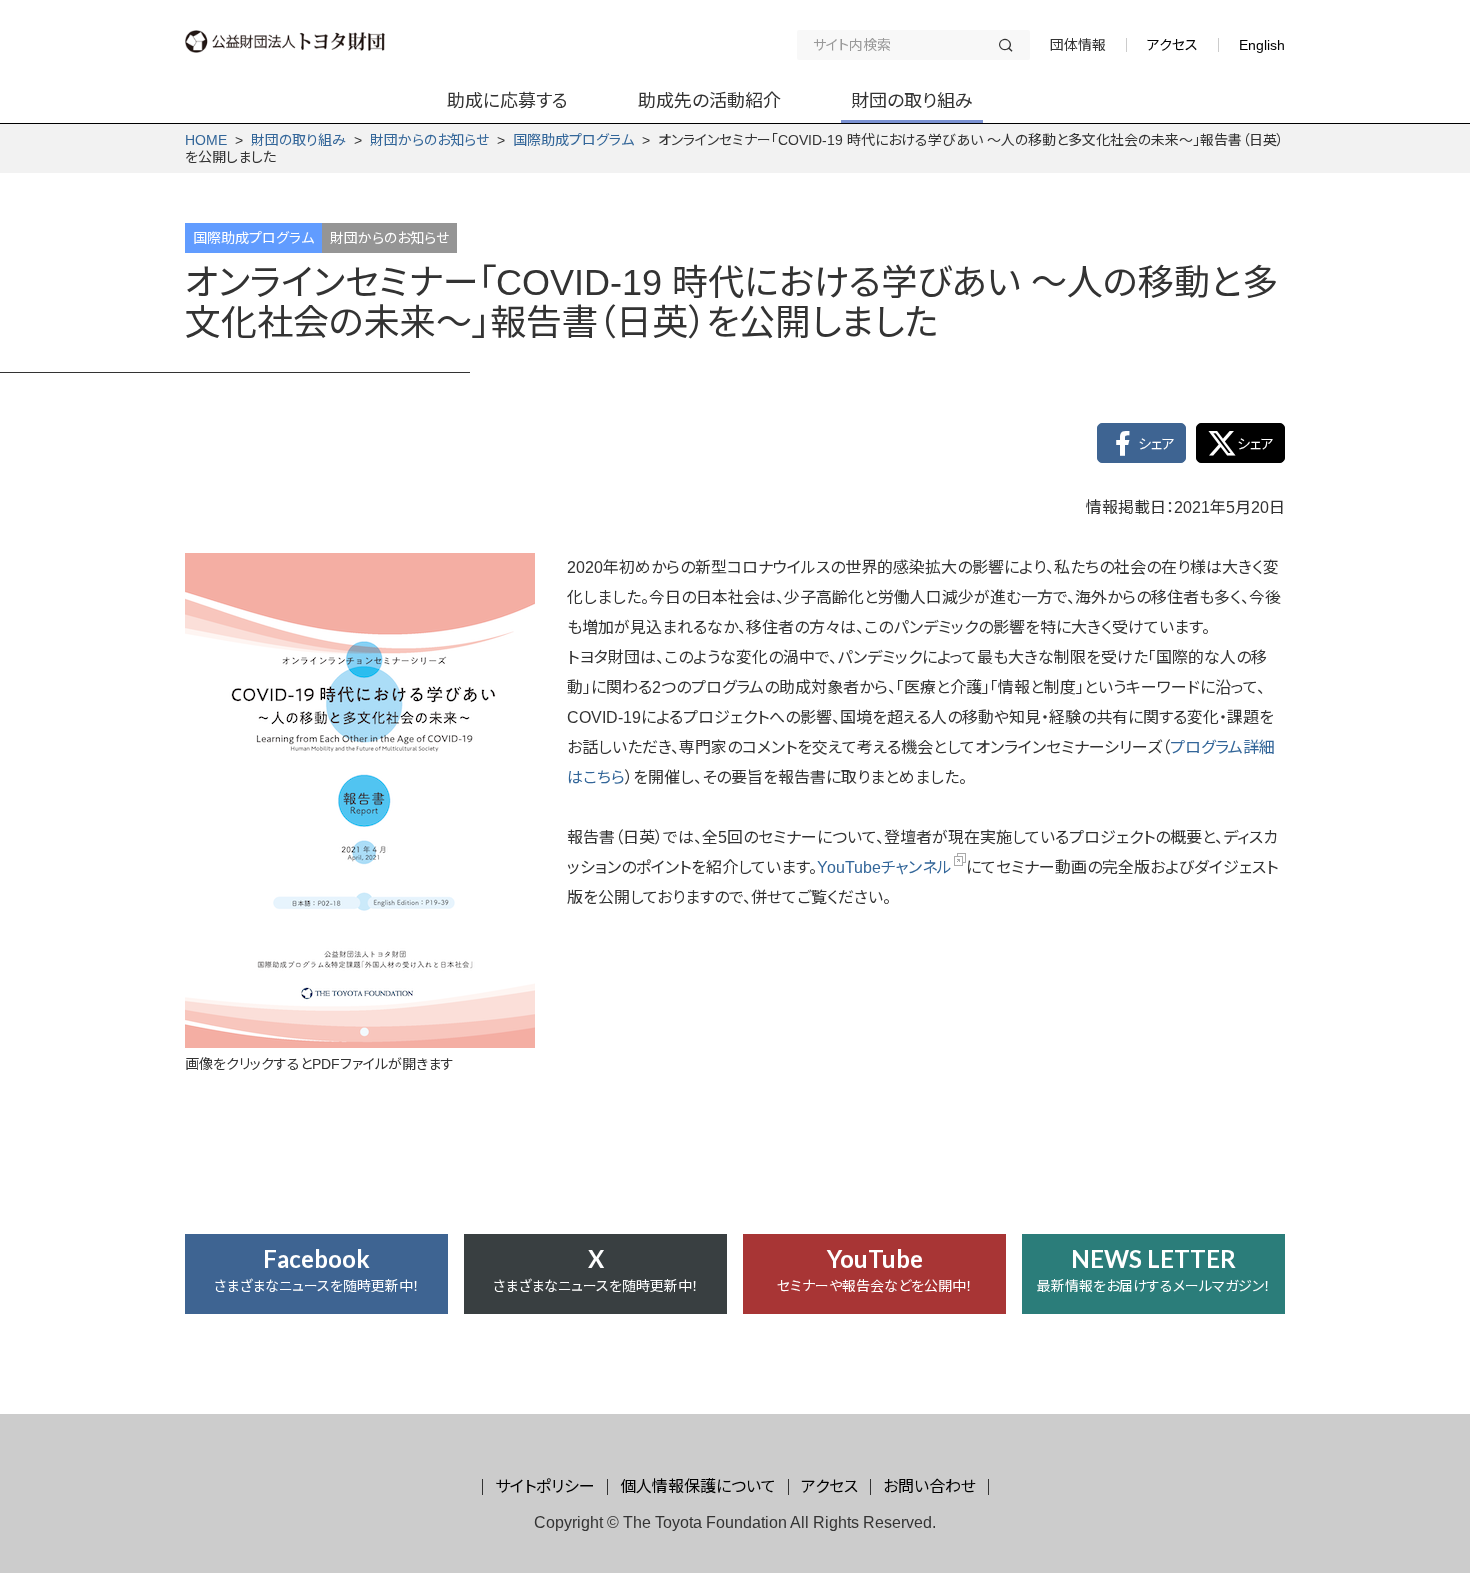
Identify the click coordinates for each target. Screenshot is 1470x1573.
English (1262, 45)
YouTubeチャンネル (884, 867)
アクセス (1172, 45)
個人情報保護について (698, 1486)
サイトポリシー (545, 1486)
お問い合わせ (929, 1486)
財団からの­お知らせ (429, 140)
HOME (206, 140)
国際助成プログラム (573, 140)
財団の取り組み (298, 140)
